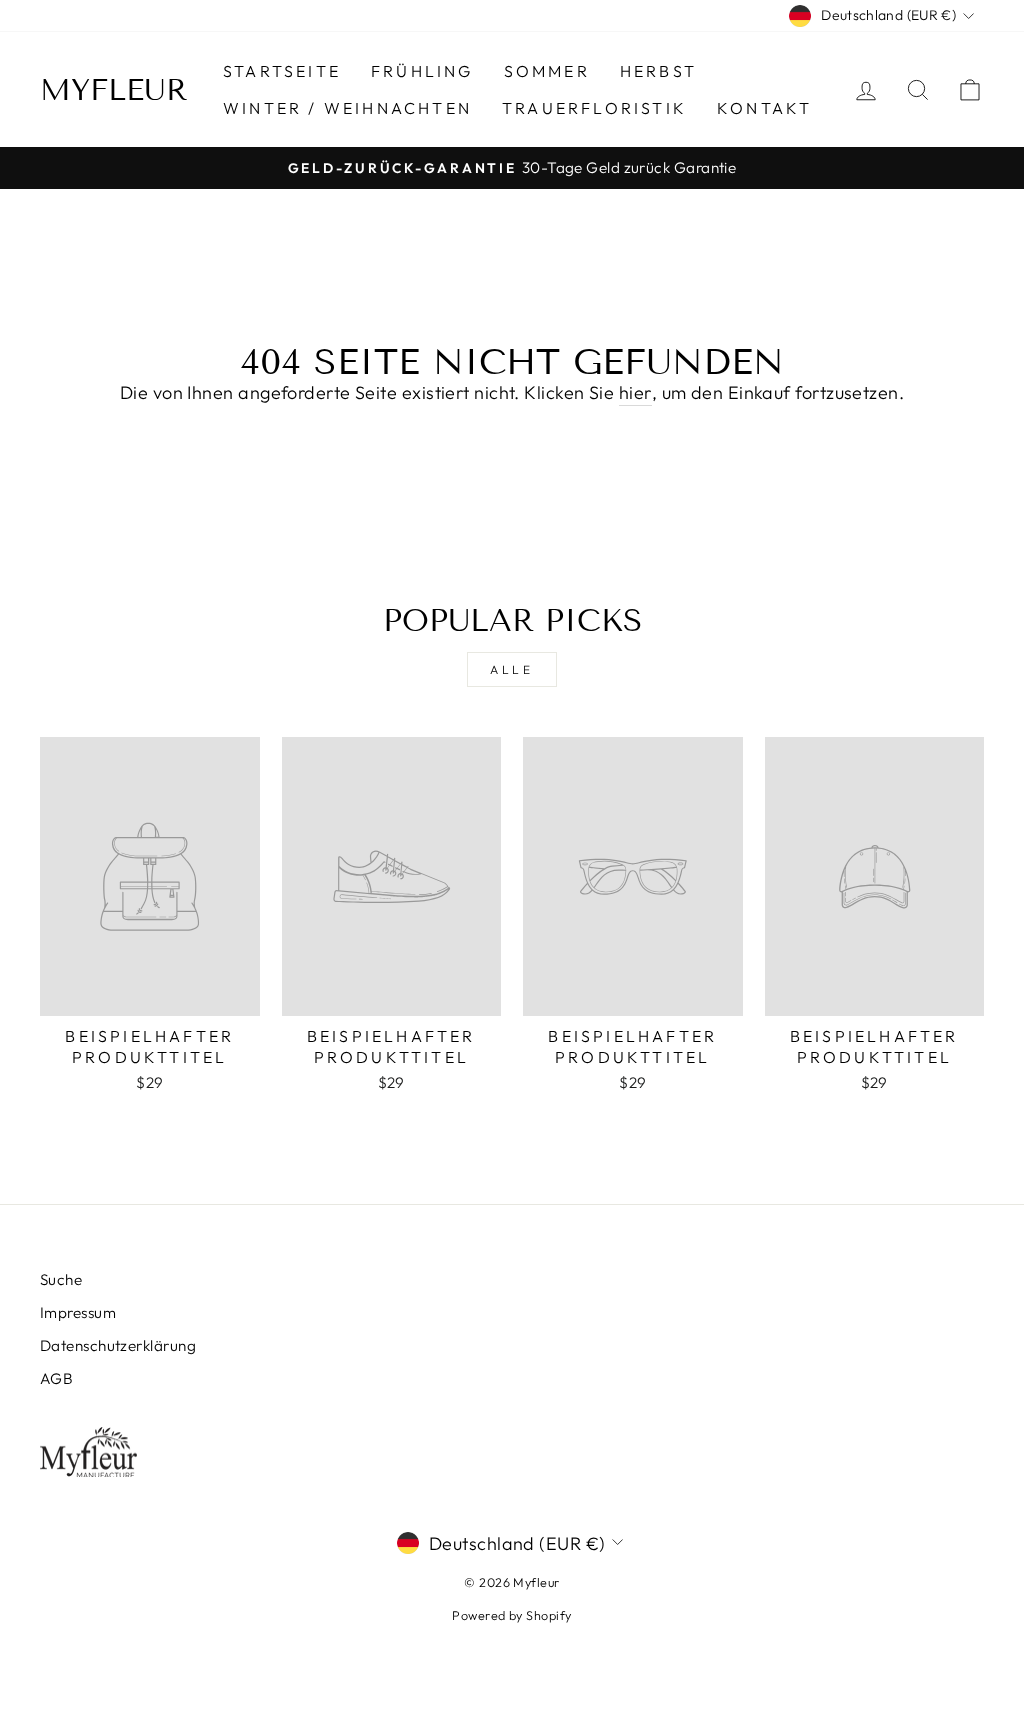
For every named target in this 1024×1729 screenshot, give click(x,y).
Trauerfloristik (594, 108)
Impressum (78, 1312)
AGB (56, 1378)
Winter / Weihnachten (347, 108)
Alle (511, 669)
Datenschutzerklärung (118, 1345)
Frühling (422, 71)
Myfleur (114, 90)
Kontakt (764, 108)
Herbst (658, 71)
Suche (61, 1279)
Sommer (547, 71)
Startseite (282, 71)
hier (635, 392)
